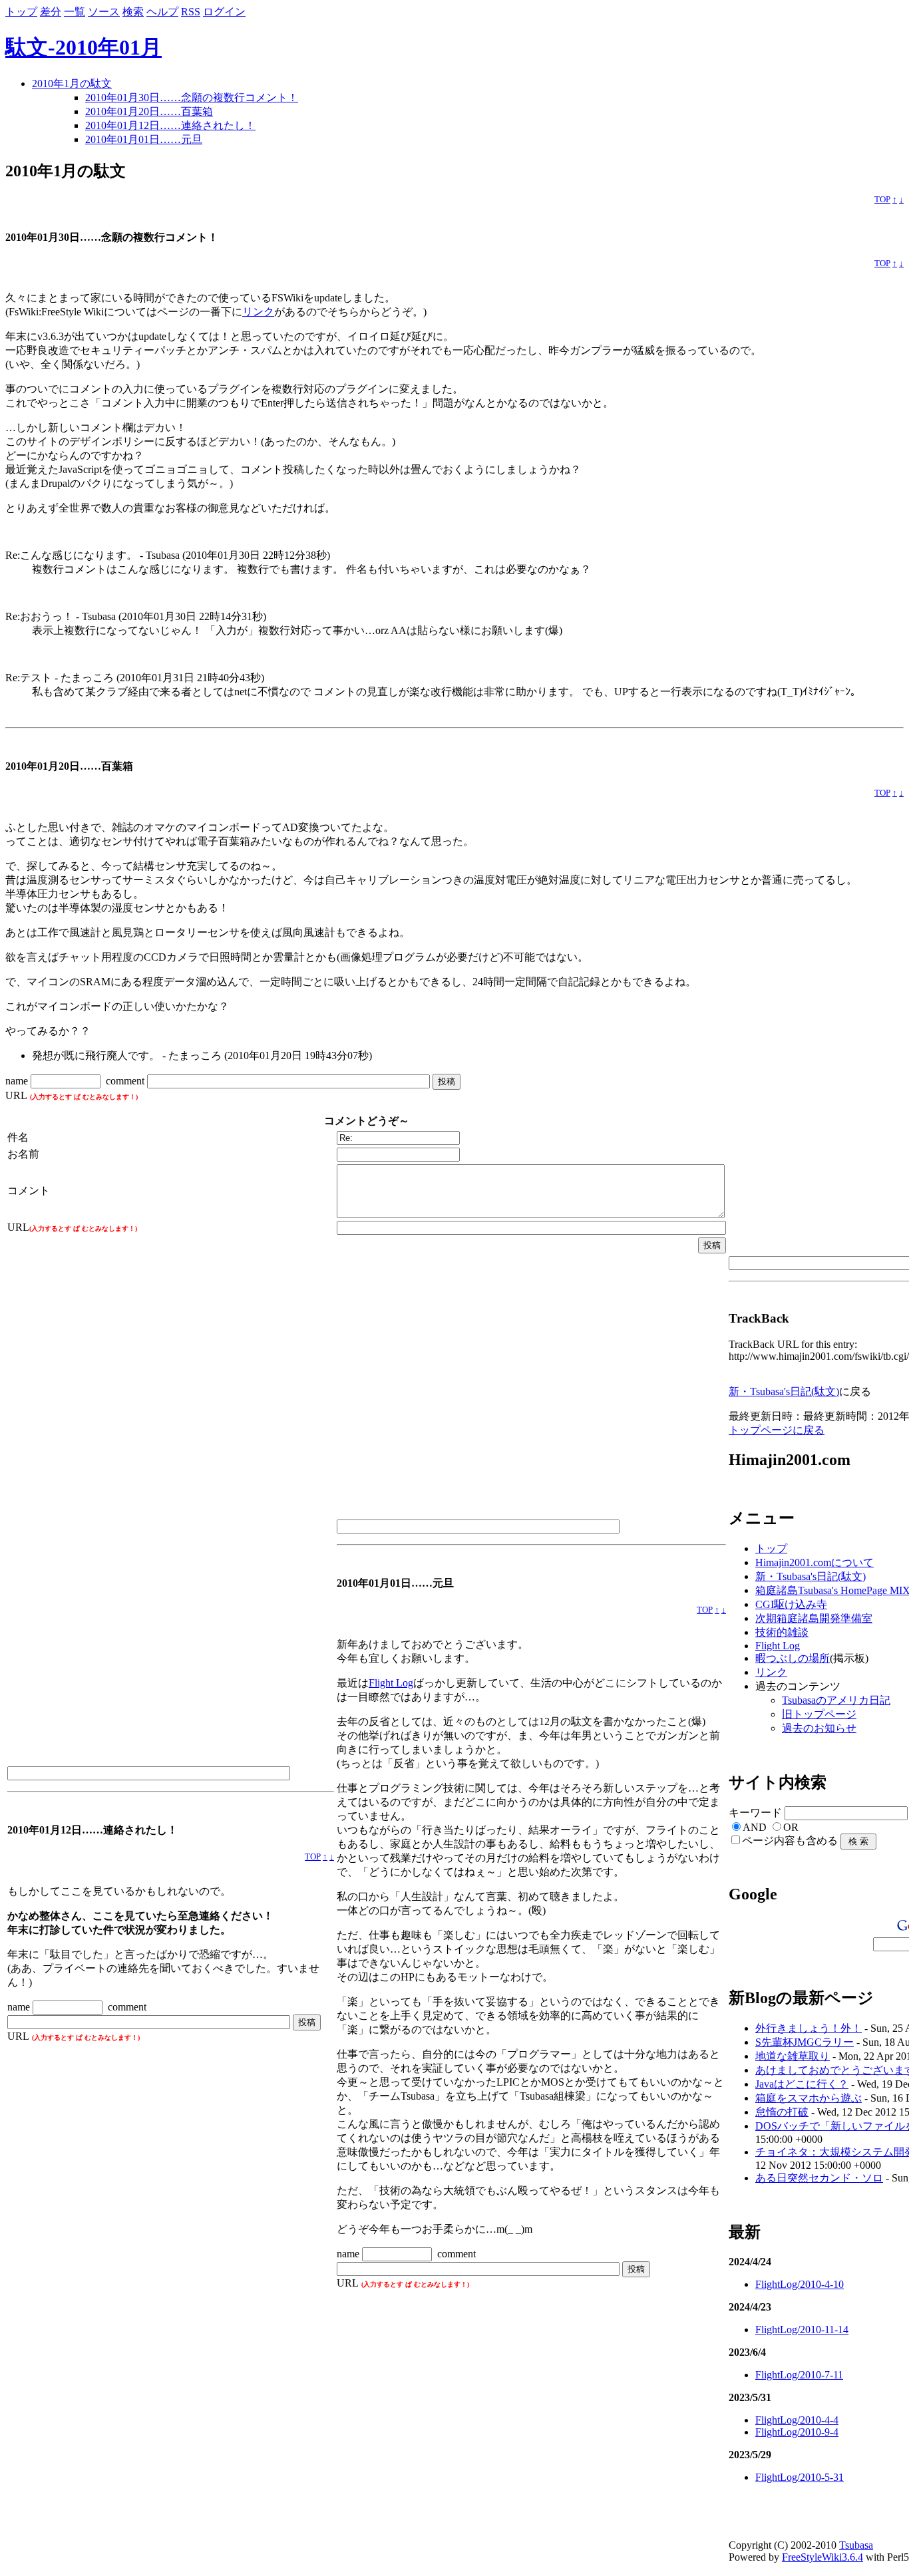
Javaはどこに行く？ (802, 2084)
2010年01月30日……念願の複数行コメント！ (192, 97)
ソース (104, 12)
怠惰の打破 (782, 2112)
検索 (133, 12)
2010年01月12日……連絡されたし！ (170, 125)
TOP (882, 200)
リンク (258, 312)
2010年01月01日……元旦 (144, 139)
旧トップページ (819, 1714)
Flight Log (391, 1683)
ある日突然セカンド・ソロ (819, 2178)
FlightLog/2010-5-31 (800, 2477)
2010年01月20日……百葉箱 (149, 111)
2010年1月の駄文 (72, 83)
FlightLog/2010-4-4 (797, 2420)
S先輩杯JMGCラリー (805, 2042)
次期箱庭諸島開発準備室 (814, 1618)
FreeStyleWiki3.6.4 (822, 2557)
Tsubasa (856, 2545)
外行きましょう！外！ (809, 2028)
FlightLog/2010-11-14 (802, 2330)
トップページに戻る (777, 1430)
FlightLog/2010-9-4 (797, 2432)
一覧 (75, 12)
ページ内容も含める (790, 1841)
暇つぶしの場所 (793, 1658)
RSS (191, 12)
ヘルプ (162, 12)
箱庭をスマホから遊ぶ (809, 2098)
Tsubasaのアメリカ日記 (836, 1700)
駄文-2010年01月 (84, 47)
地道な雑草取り (793, 2056)
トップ (21, 12)
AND (755, 1827)
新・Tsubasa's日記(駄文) (784, 1391)
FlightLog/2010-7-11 (799, 2375)
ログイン (224, 12)
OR (791, 1827)
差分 (51, 12)
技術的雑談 (782, 1632)
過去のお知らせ (819, 1728)
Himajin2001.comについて (815, 1562)
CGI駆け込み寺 (791, 1604)
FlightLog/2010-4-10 (800, 2284)
